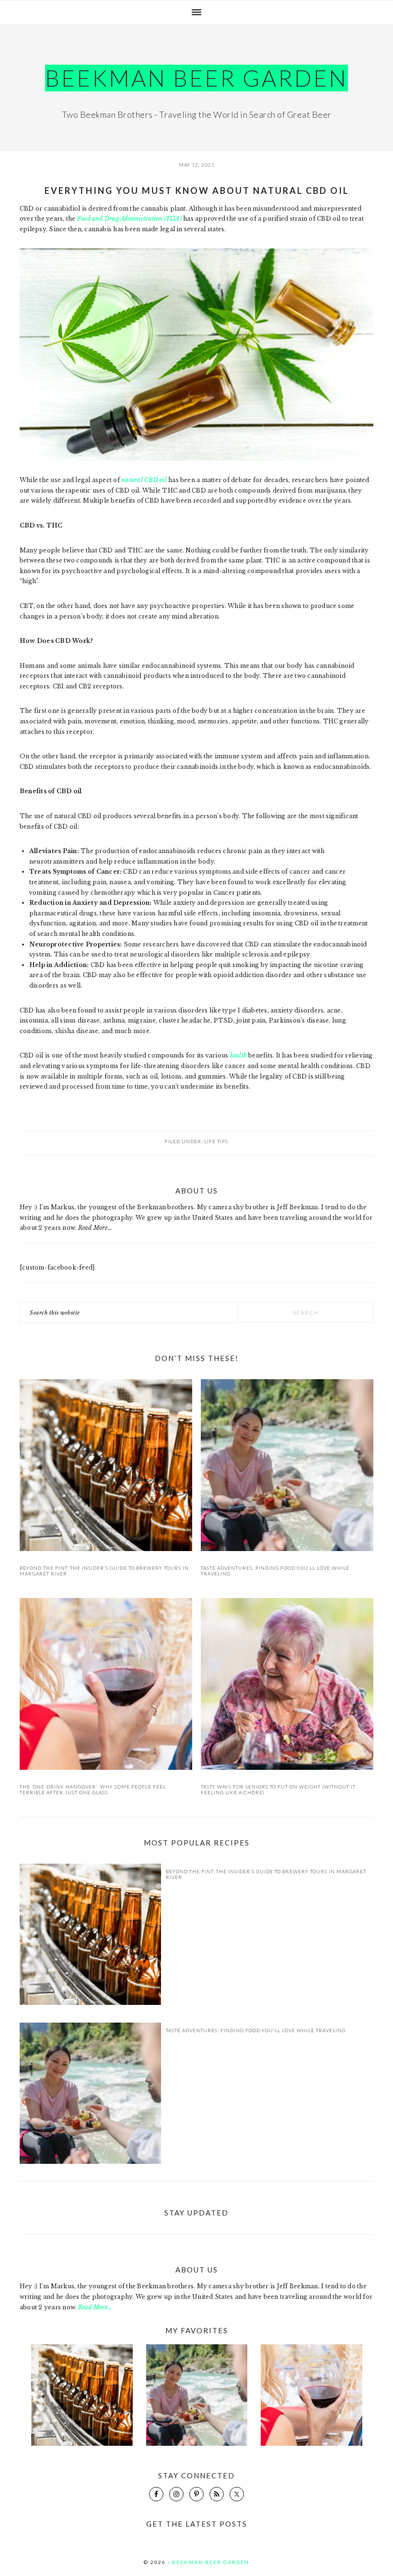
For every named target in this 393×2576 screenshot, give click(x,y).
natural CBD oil (144, 480)
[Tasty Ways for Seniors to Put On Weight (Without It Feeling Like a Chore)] (287, 1686)
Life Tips (216, 1141)
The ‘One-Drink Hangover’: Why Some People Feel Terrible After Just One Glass (93, 1789)
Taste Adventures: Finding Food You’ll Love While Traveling (256, 2030)
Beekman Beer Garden (196, 78)
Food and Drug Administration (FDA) (129, 219)
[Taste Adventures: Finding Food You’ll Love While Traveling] (287, 1467)
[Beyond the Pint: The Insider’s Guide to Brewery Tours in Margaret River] (106, 1467)
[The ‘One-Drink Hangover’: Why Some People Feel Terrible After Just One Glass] (106, 1686)
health (238, 1055)
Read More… (95, 1228)
